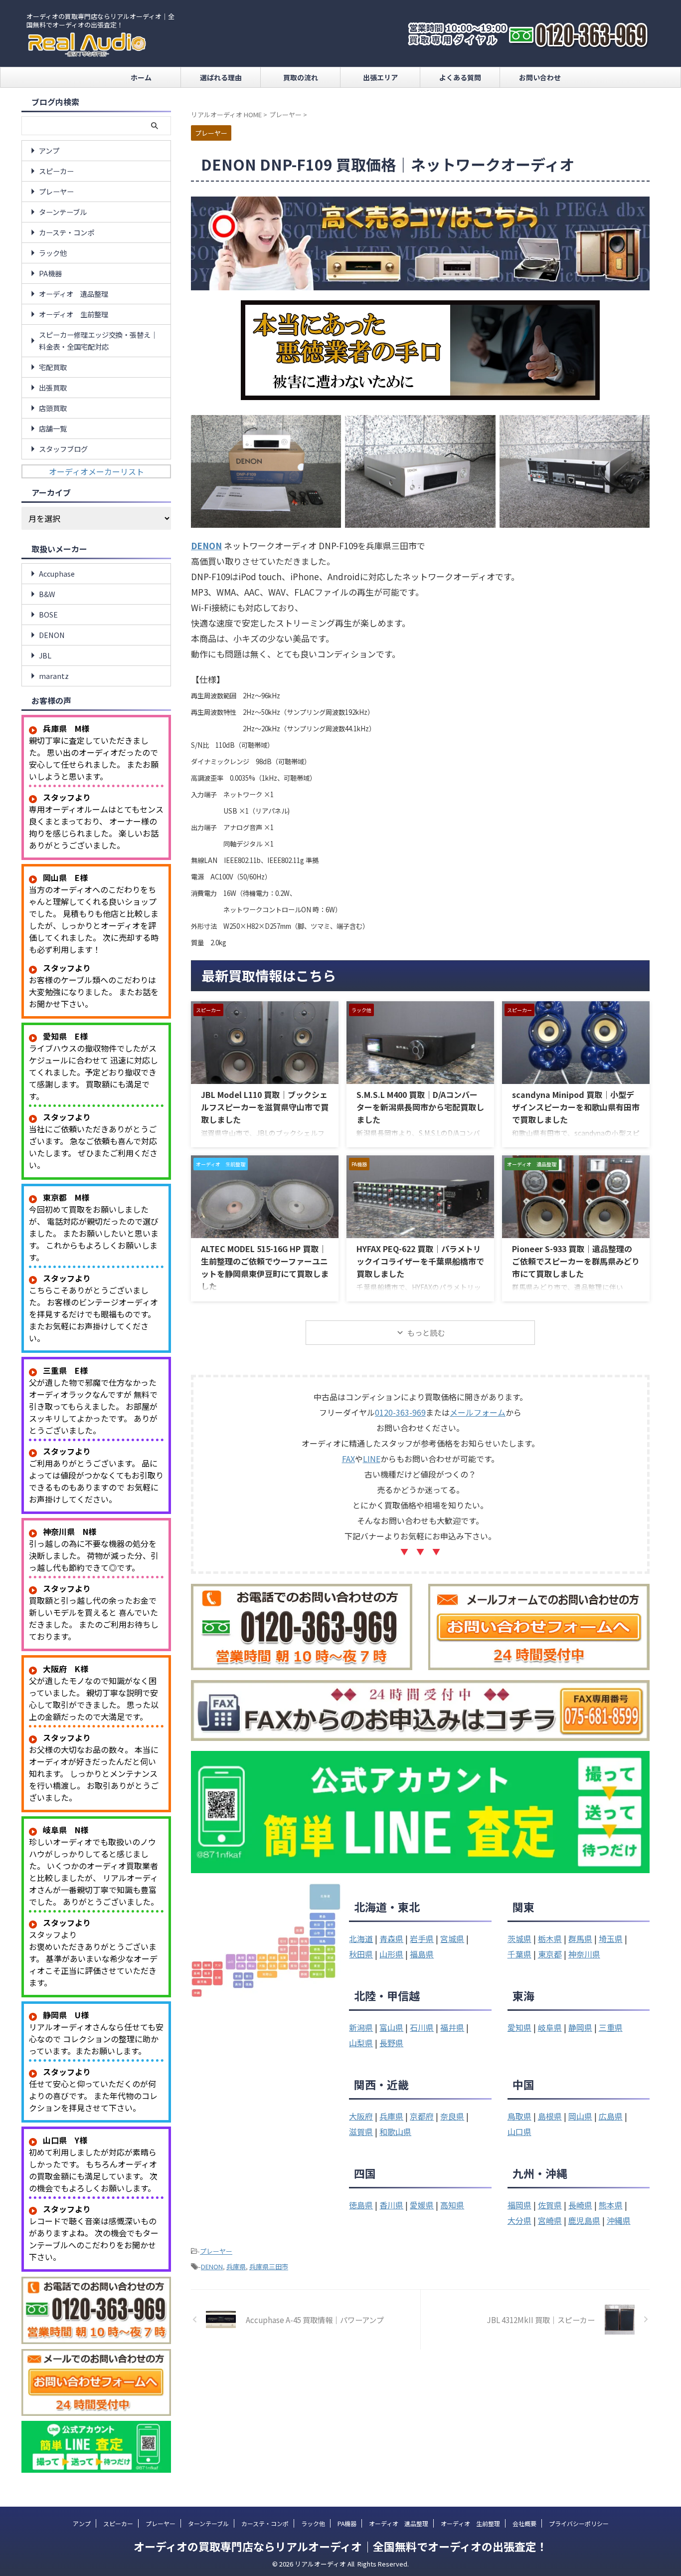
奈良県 (452, 2116)
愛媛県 (422, 2205)
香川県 (391, 2205)
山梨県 (361, 2043)
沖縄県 (619, 2220)
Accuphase (57, 573)
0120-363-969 (400, 1412)
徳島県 (361, 2205)
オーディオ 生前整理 (74, 314)
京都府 (422, 2116)
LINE (372, 1459)
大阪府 (361, 2116)
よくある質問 (460, 77)
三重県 (611, 2027)
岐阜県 (550, 2027)
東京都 (550, 1954)
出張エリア (380, 77)
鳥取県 (519, 2116)
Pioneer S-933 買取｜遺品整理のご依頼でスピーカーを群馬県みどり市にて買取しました (576, 1261)
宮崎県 (550, 2220)
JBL (45, 655)
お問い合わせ (540, 77)
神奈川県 (584, 1954)
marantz (54, 676)
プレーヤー (216, 2251)
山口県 (519, 2132)
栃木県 (550, 1938)
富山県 (391, 2027)
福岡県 (519, 2205)
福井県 (452, 2027)
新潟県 (361, 2027)
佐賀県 (550, 2205)
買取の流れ (301, 77)
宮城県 (452, 1938)
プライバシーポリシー (579, 2523)
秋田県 (361, 1954)
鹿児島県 (584, 2220)
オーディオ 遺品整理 (74, 294)
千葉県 (519, 1954)
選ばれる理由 (221, 77)
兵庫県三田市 (269, 2266)
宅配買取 (53, 367)
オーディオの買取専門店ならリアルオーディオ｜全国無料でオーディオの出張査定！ (340, 2546)
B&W (47, 594)
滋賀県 (361, 2132)
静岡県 (580, 2027)
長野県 (391, 2043)
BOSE (48, 614)
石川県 (422, 2027)
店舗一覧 (53, 428)
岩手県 (422, 1938)
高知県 (452, 2205)
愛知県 (519, 2027)
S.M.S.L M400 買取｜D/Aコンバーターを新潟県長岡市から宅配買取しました (420, 1107)
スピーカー (56, 171)
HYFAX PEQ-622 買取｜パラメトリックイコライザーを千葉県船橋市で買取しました (420, 1261)
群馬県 (580, 1938)
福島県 (422, 1954)
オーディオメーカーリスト (96, 471)
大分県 (519, 2220)
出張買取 (53, 387)
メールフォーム (478, 1412)
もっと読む (426, 1333)
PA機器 (50, 273)
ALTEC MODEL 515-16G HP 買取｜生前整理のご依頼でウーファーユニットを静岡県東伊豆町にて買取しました (265, 1267)
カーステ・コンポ (67, 232)
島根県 (550, 2116)
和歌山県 (395, 2132)
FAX (348, 1459)
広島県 (611, 2116)
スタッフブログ (63, 449)
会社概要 (524, 2523)
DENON (212, 2266)
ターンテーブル (63, 212)
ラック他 (53, 253)
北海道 (361, 1938)
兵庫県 (391, 2116)
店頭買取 (53, 408)
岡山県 (580, 2116)
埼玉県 (611, 1938)
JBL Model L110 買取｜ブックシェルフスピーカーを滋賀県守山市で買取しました (265, 1107)
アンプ (49, 150)
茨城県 (519, 1938)
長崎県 (580, 2205)
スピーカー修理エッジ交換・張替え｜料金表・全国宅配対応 (98, 340)
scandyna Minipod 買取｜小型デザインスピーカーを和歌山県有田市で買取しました (576, 1107)
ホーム (141, 77)
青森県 (391, 1938)
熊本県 (611, 2205)
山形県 (391, 1954)
